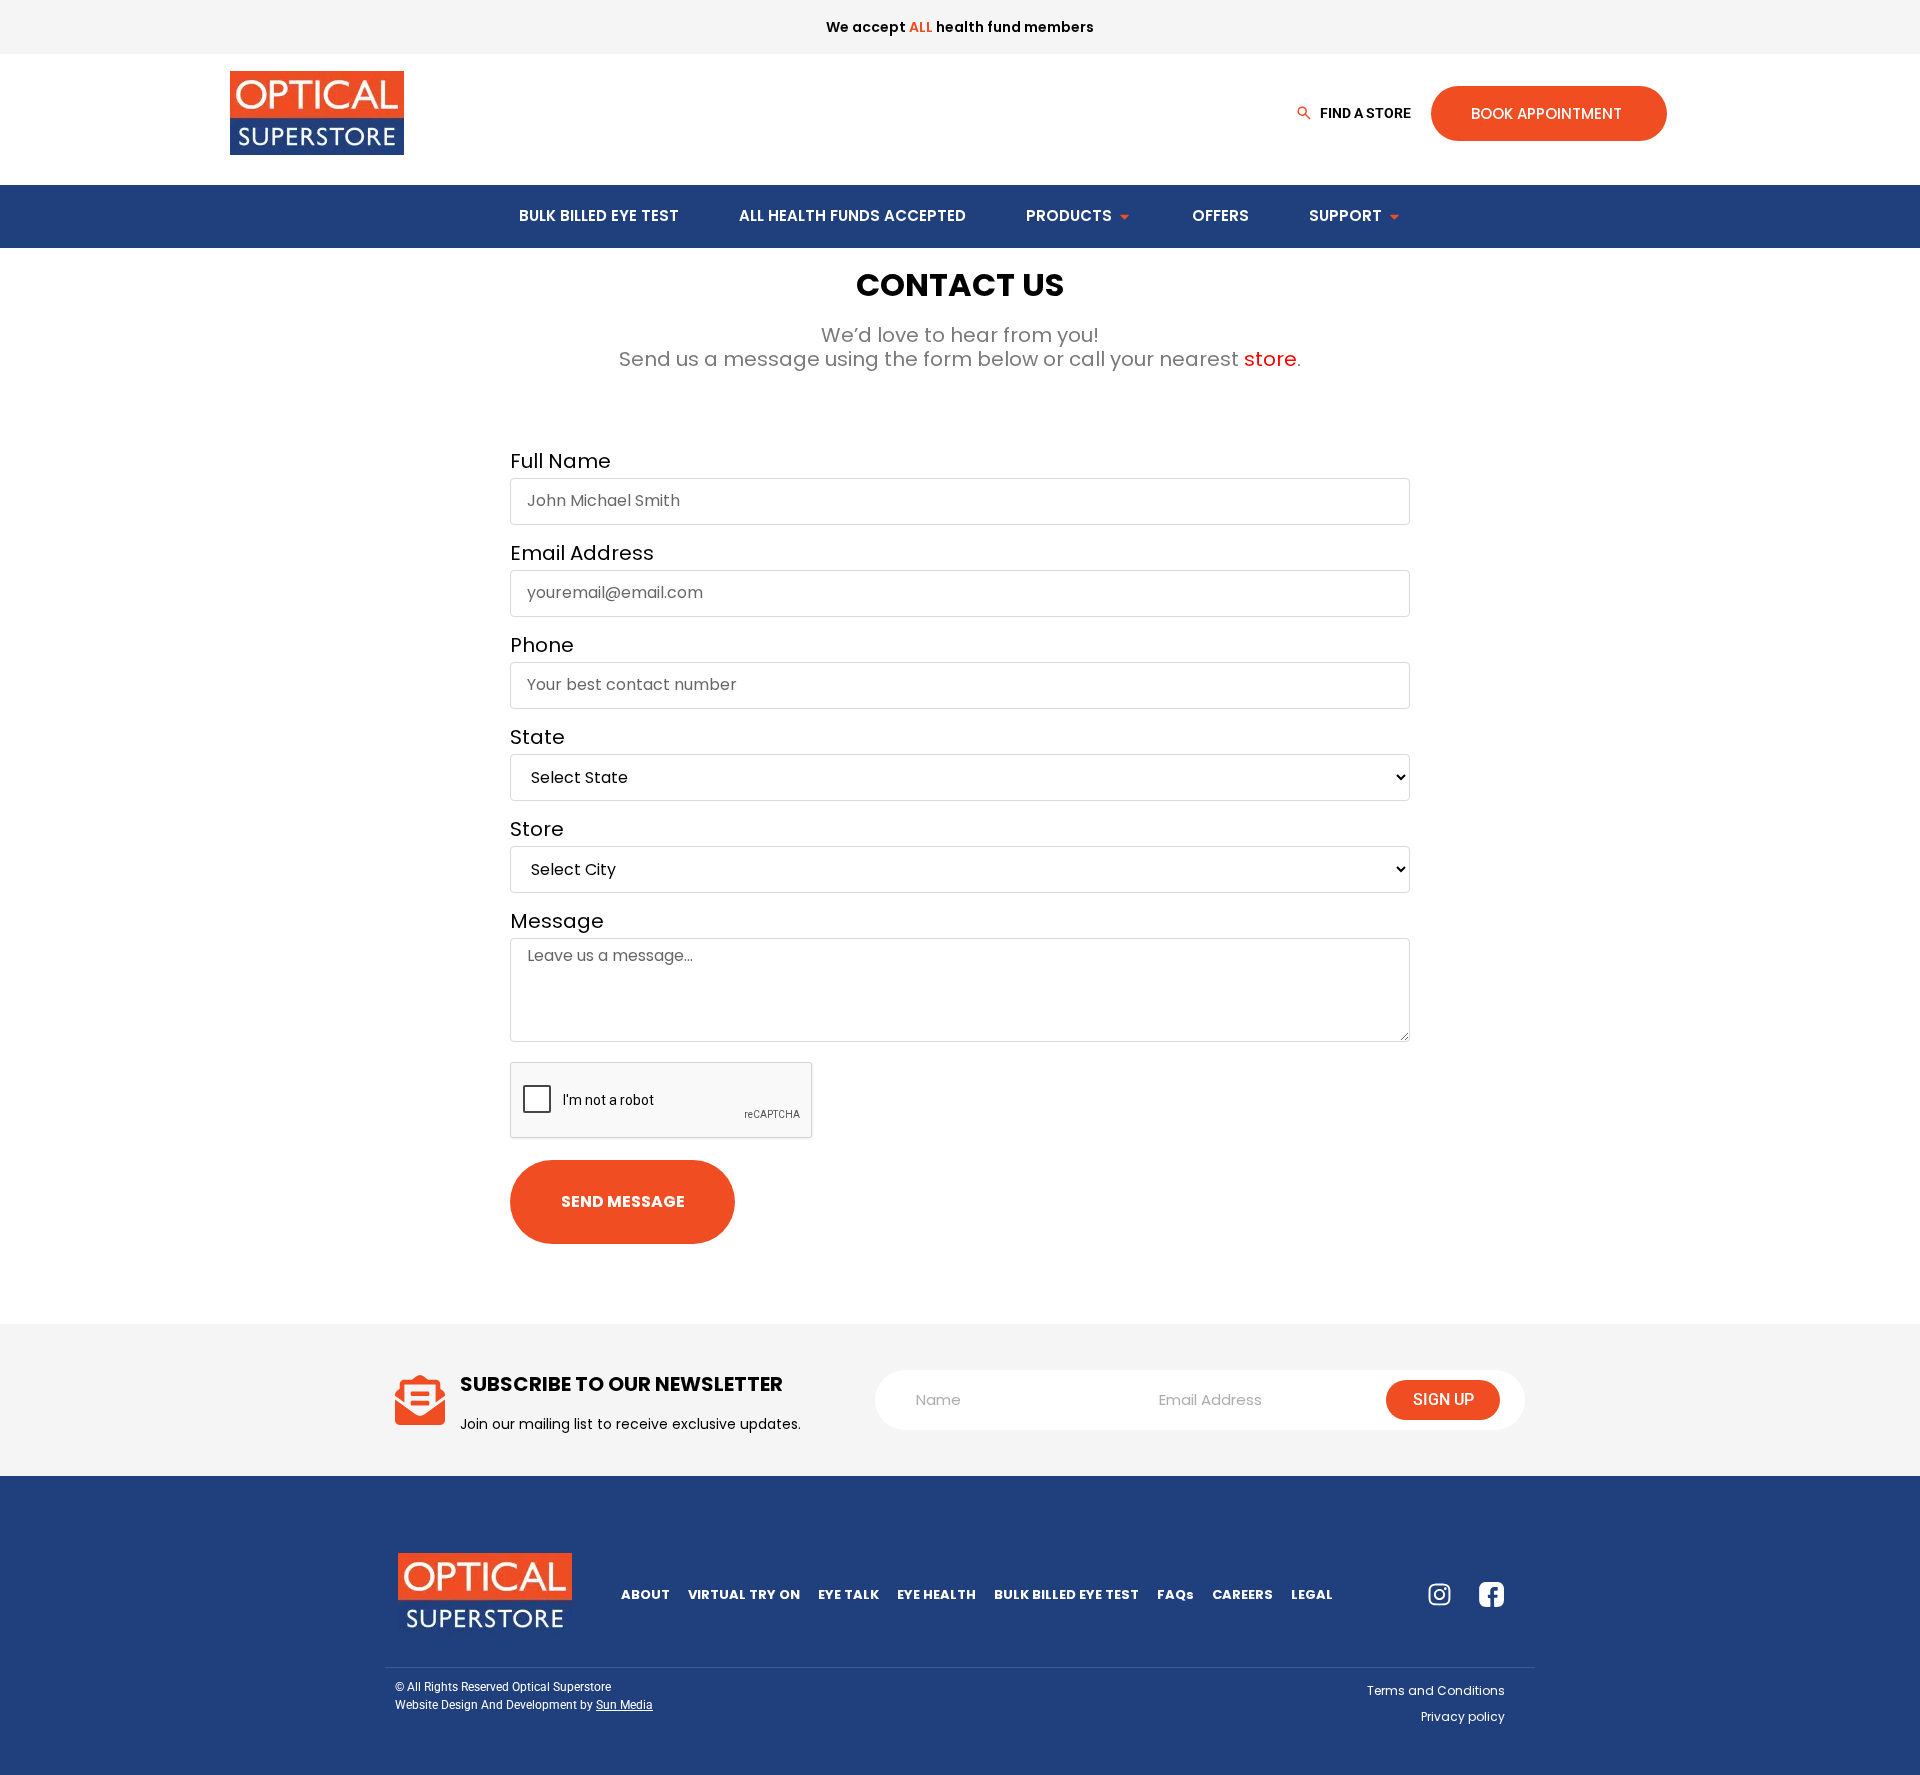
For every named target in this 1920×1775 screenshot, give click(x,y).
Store (537, 832)
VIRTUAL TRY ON (744, 1594)
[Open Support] (1394, 216)
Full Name (560, 464)
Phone (542, 648)
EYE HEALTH (936, 1594)
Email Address (582, 556)
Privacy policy (1463, 1716)
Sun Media (624, 1705)
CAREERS (1242, 1594)
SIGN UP (1443, 1399)
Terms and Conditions (1436, 1690)
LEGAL (1312, 1594)
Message (557, 924)
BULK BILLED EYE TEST (1066, 1594)
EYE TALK (848, 1594)
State (537, 740)
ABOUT (645, 1594)
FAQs (1175, 1594)
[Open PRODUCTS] (1124, 216)
